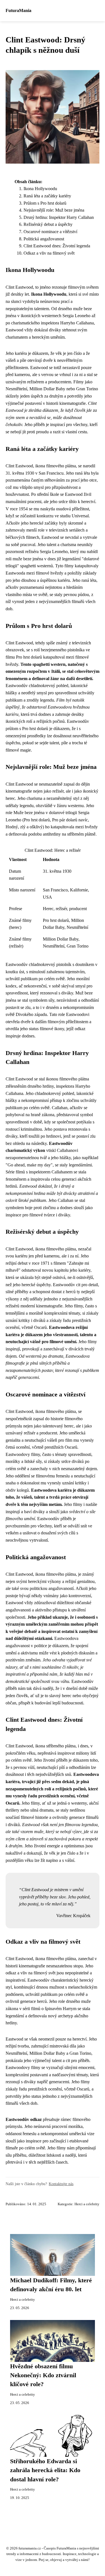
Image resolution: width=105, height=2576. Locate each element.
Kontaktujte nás (61, 2184)
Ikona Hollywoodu (40, 189)
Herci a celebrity (87, 2204)
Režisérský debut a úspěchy (48, 224)
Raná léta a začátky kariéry (47, 196)
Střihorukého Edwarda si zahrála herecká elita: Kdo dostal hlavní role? (45, 2470)
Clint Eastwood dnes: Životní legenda (57, 246)
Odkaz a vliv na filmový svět (49, 253)
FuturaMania (18, 10)
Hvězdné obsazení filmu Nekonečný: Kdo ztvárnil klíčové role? (43, 2375)
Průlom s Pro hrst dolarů (45, 203)
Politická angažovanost (44, 239)
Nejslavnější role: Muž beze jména (54, 210)
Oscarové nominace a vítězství (50, 232)
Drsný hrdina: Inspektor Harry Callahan (59, 217)
